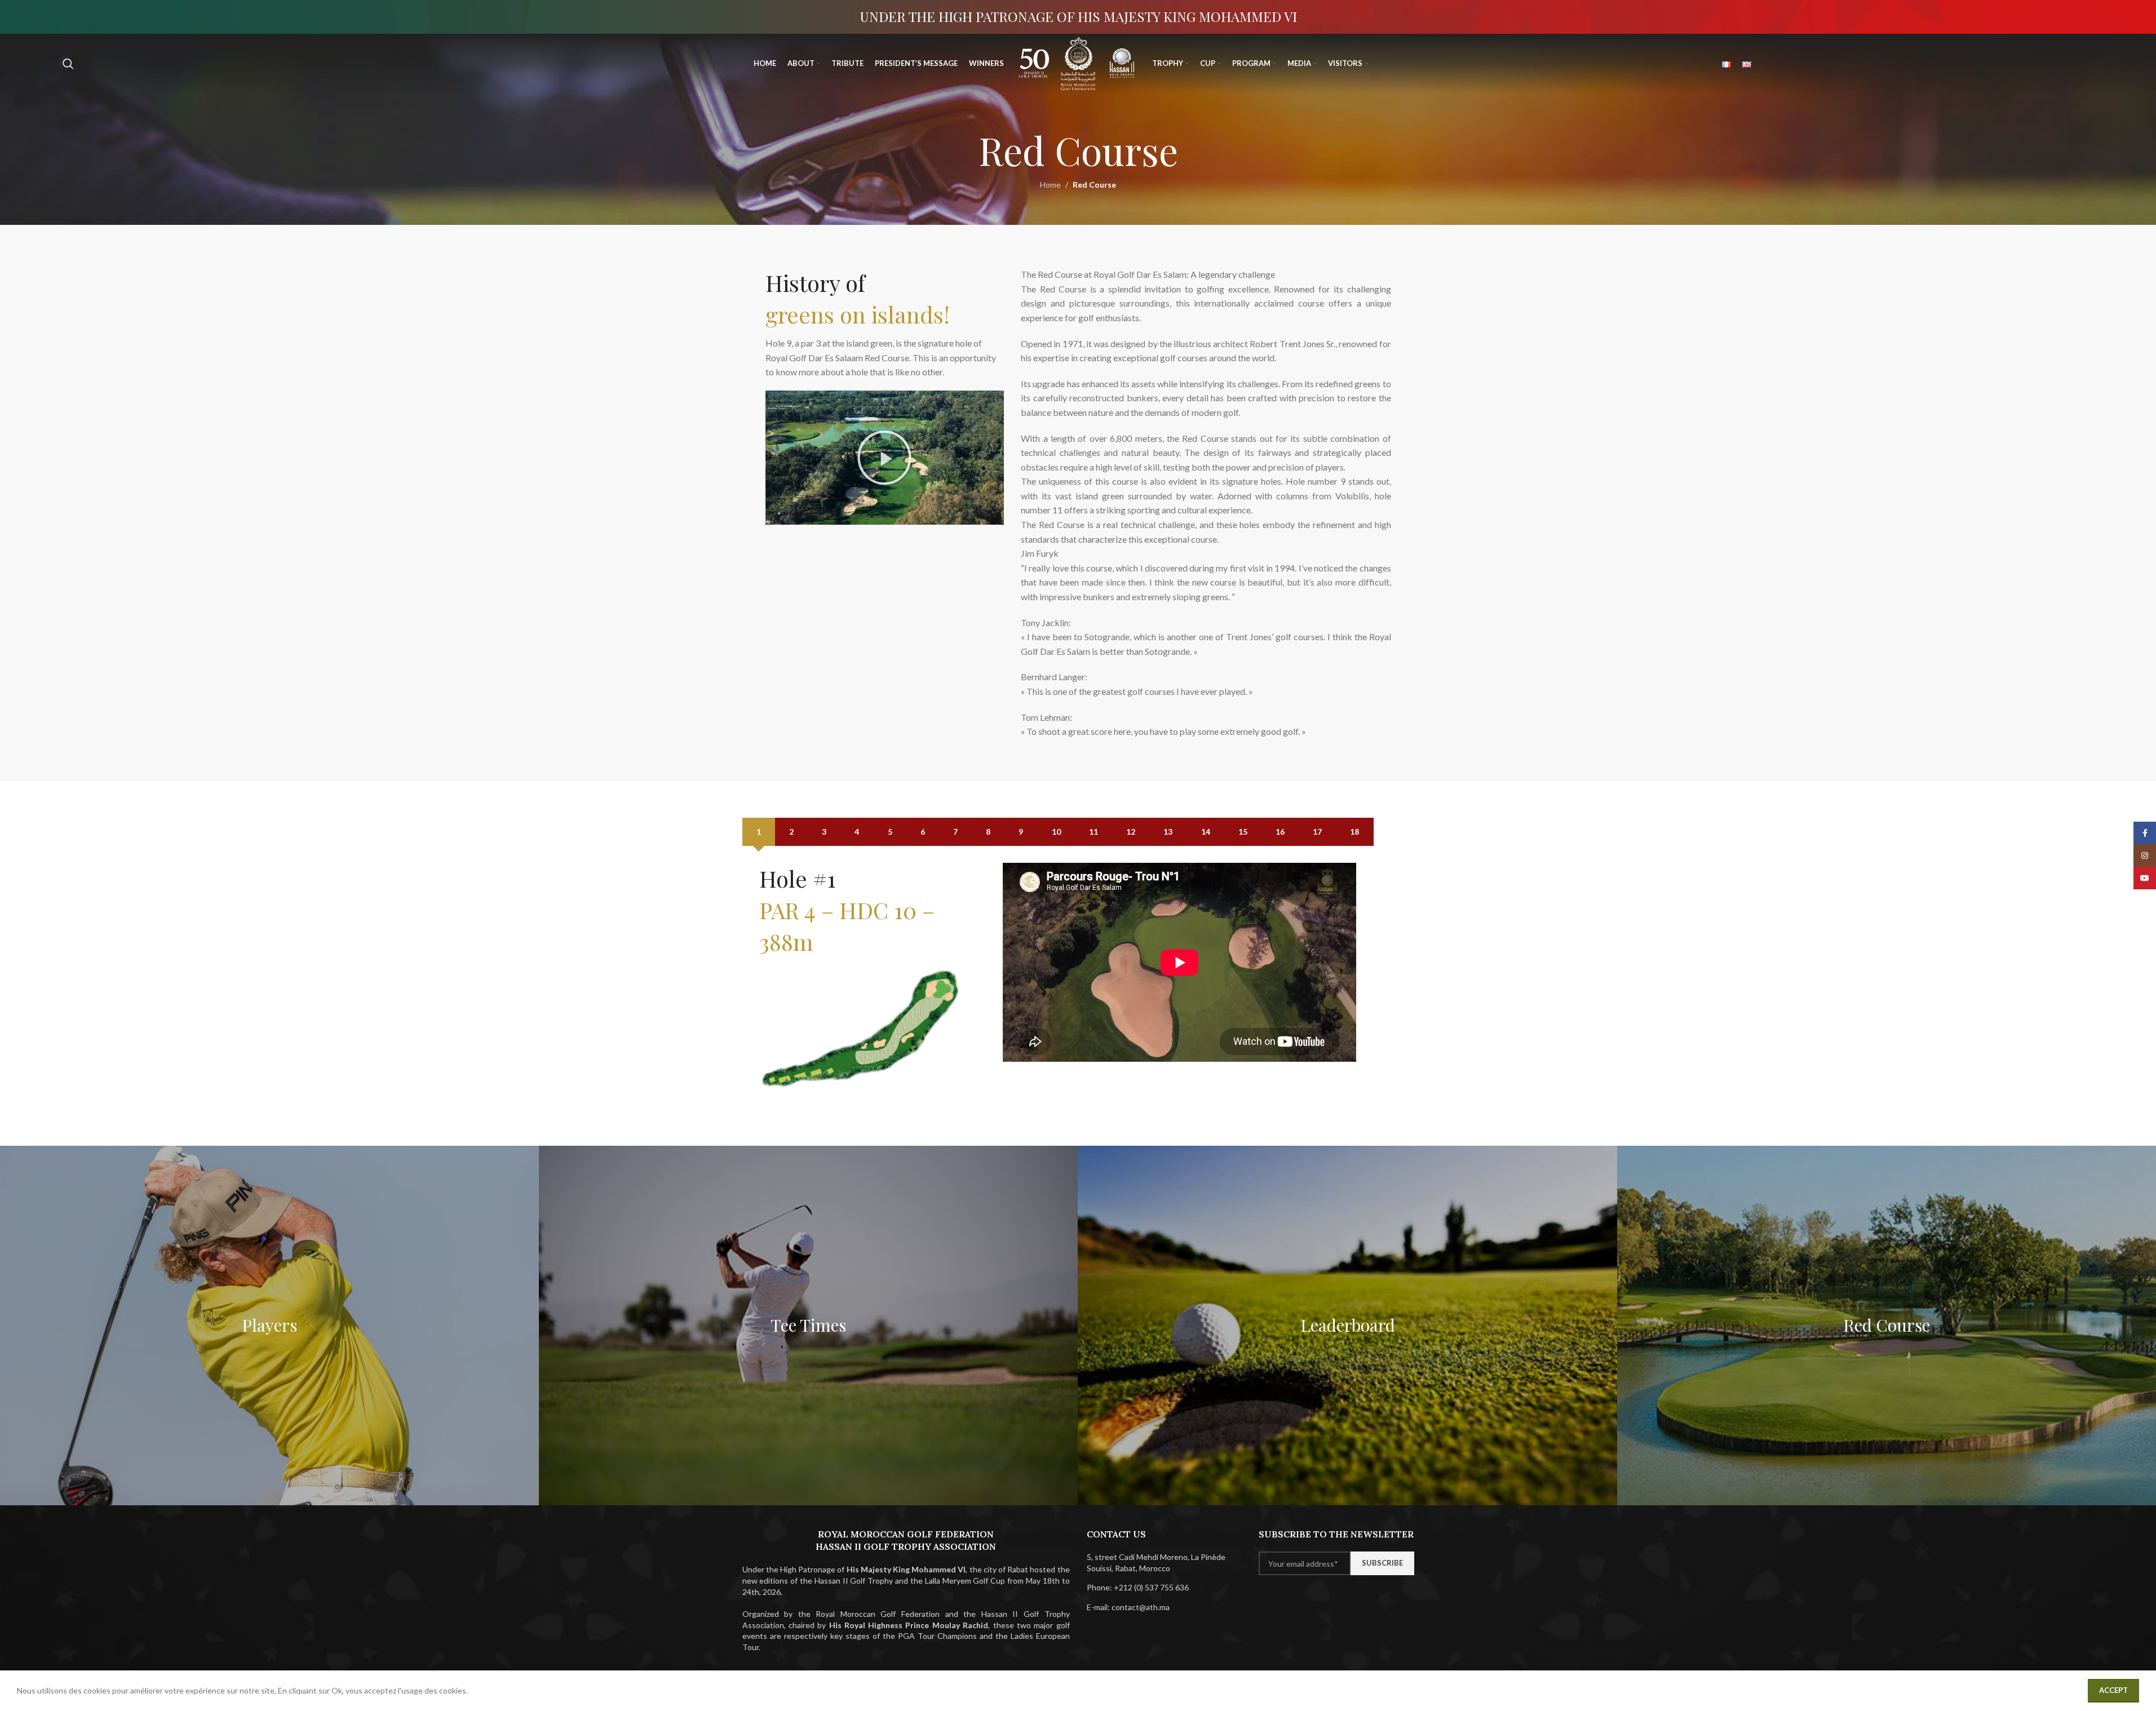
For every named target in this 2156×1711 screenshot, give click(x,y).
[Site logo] (1034, 62)
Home (1050, 185)
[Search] (68, 64)
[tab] (759, 832)
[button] (884, 458)
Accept (2113, 1690)
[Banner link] (269, 1325)
